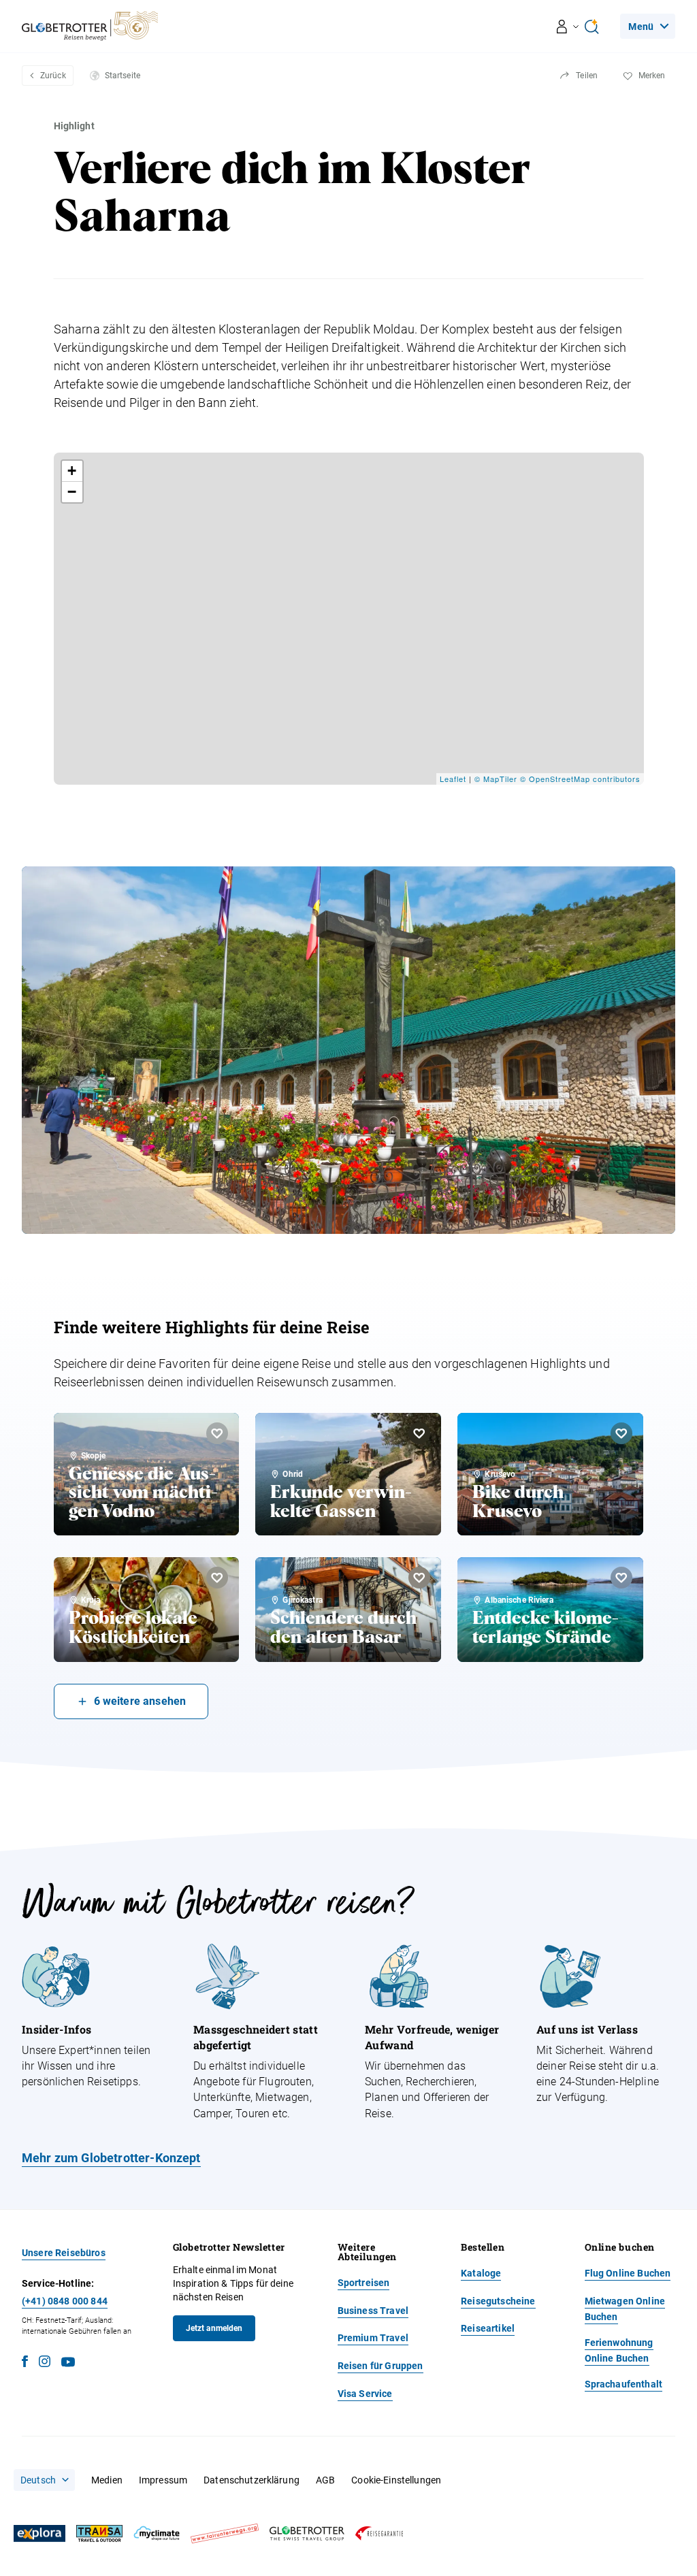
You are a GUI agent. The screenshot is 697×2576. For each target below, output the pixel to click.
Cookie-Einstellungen (396, 2480)
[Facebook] (25, 2363)
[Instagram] (45, 2363)
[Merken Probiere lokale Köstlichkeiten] (217, 1578)
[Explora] (39, 2534)
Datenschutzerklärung (252, 2480)
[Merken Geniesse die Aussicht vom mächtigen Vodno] (217, 1433)
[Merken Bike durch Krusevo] (621, 1433)
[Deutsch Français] (44, 2480)
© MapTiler (496, 779)
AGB (325, 2480)
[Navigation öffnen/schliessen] (568, 27)
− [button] (72, 492)
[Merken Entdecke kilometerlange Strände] (621, 1578)
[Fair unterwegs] (225, 2533)
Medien (107, 2480)
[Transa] (99, 2533)
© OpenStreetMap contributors (580, 779)
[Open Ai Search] (591, 27)
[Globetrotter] (307, 2533)
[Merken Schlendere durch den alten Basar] (419, 1578)
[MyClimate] (157, 2533)
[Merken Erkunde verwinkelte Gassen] (419, 1433)
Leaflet (453, 779)
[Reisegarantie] (379, 2533)
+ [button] (72, 471)
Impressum (163, 2480)
